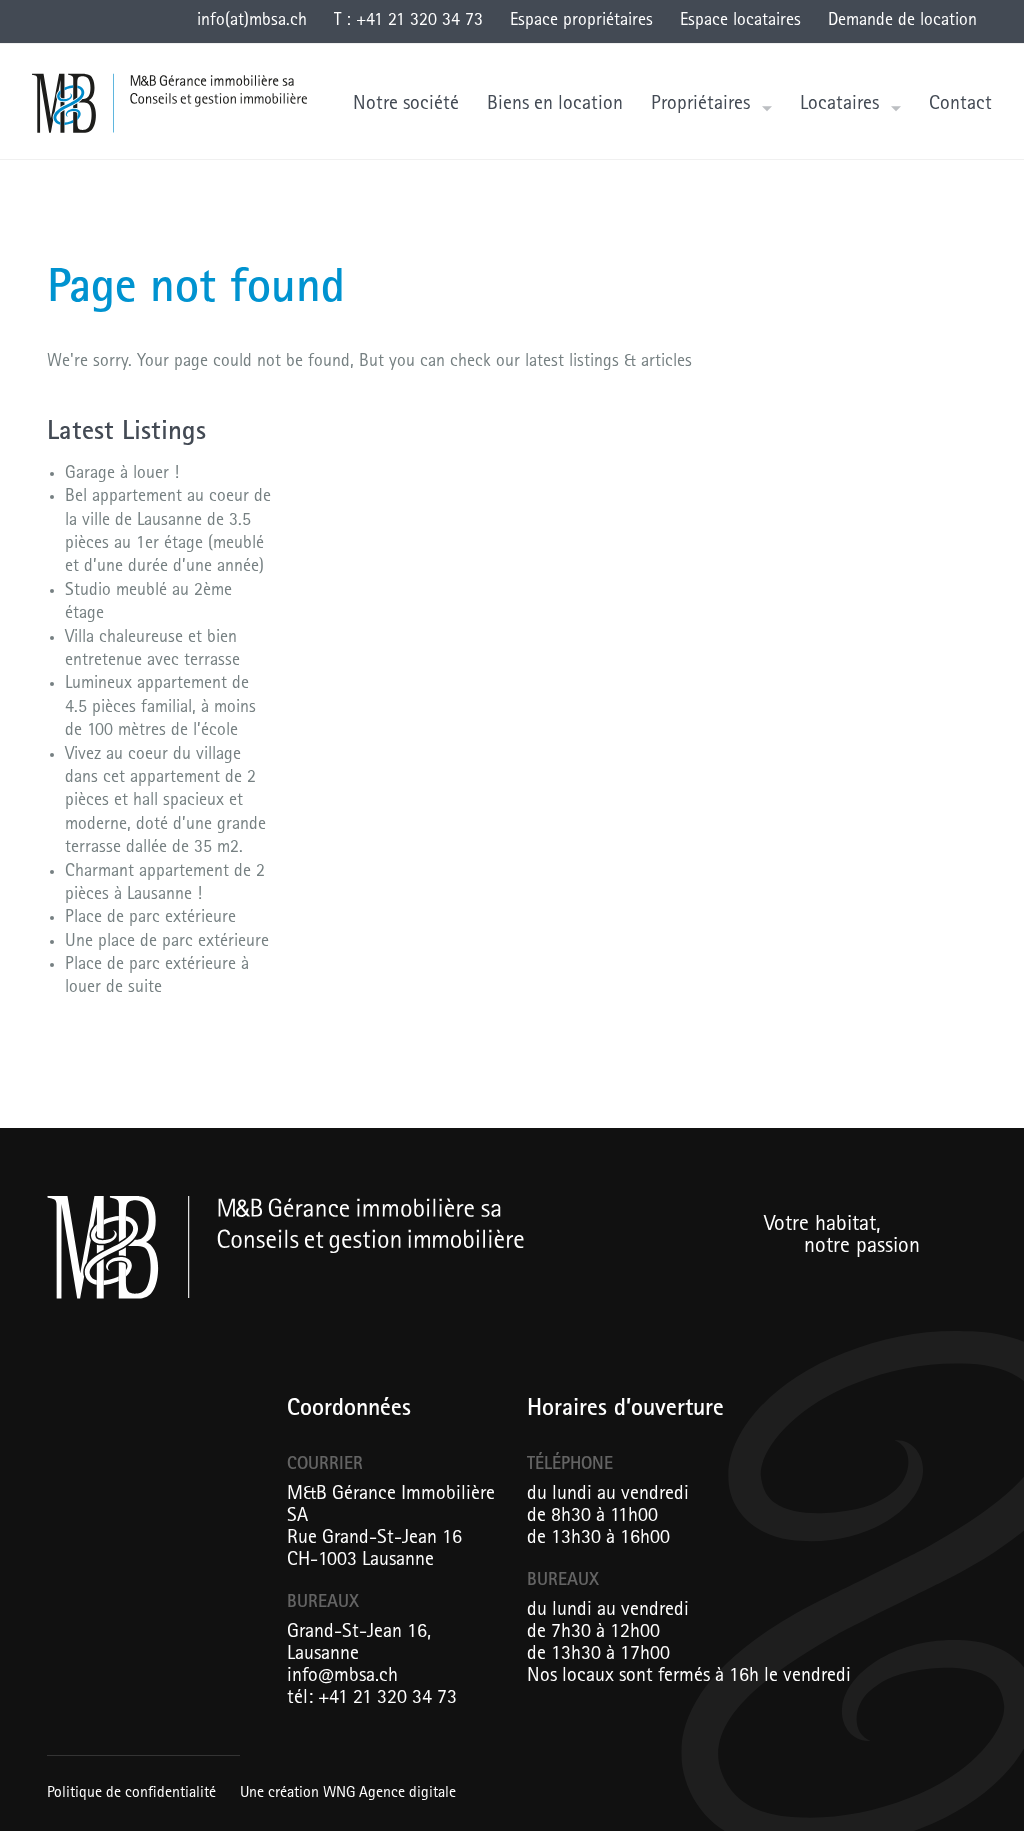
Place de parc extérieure (150, 919)
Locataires (839, 105)
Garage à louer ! (122, 475)
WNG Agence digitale (389, 1794)
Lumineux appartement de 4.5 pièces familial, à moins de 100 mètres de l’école (160, 708)
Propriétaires (700, 105)
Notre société (406, 105)
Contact (960, 105)
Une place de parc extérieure (167, 943)
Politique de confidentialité (131, 1794)
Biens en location (555, 105)
